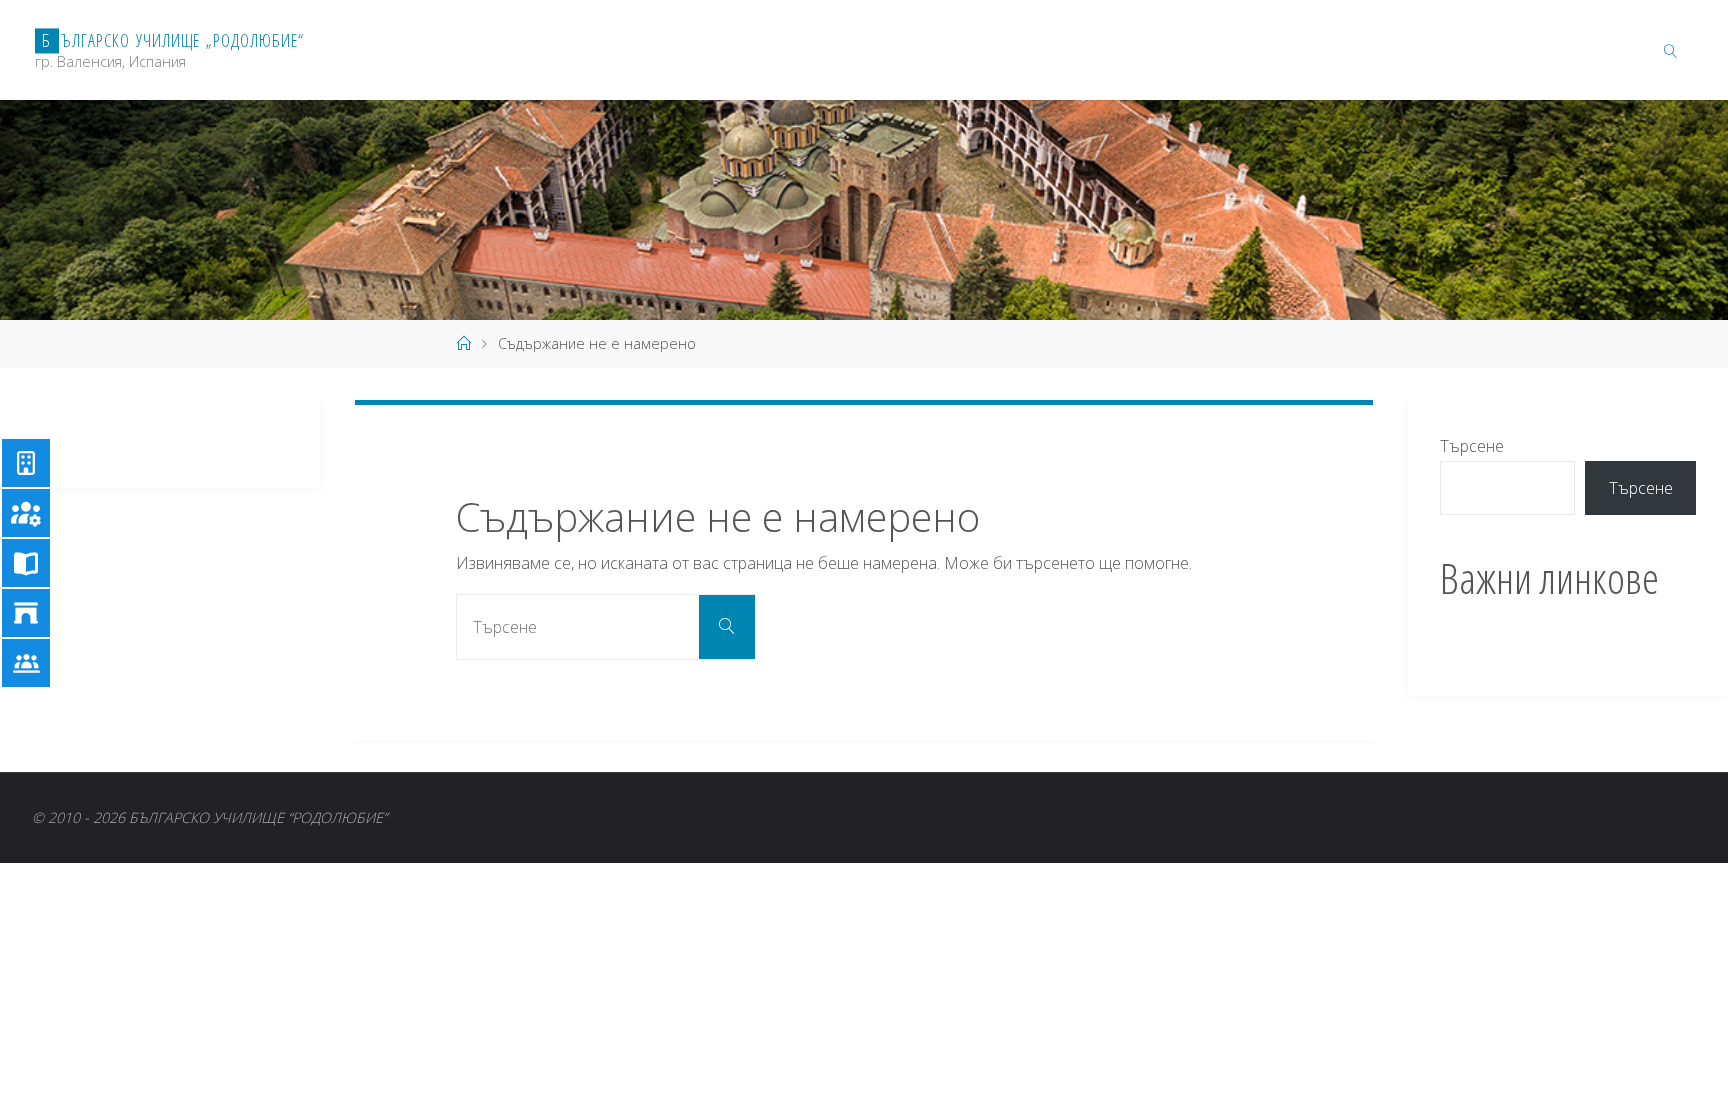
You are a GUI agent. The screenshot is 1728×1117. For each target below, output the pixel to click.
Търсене (1472, 446)
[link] (1671, 50)
